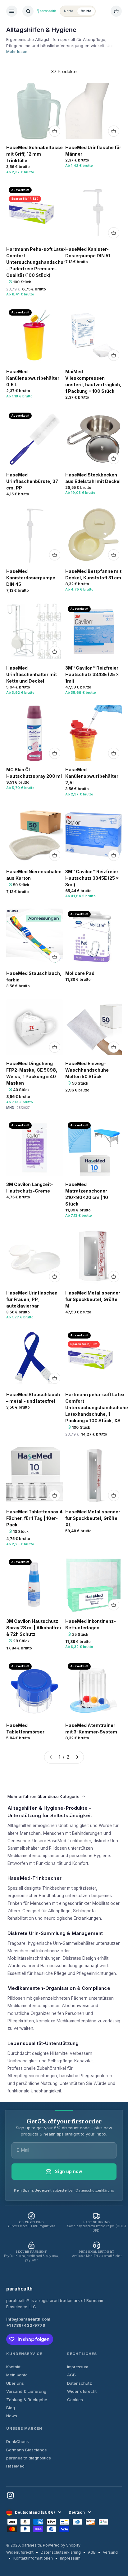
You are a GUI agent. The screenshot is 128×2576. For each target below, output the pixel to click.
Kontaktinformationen (33, 2558)
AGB (71, 2375)
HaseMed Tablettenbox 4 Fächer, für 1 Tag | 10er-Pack (34, 1518)
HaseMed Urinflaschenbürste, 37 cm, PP (32, 481)
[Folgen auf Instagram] (10, 2495)
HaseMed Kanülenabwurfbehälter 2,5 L (92, 776)
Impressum (78, 2367)
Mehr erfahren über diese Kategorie (43, 1796)
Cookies (75, 2400)
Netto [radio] (69, 11)
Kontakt (13, 2367)
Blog (11, 2408)
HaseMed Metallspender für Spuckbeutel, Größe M (93, 1299)
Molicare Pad (80, 973)
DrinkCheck (18, 2441)
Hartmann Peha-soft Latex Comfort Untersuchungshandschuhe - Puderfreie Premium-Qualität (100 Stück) (38, 262)
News (12, 2416)
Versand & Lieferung (26, 2391)
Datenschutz (80, 2383)
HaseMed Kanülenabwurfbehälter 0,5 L (33, 378)
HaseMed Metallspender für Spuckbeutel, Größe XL (93, 1518)
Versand (110, 2552)
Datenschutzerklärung (95, 2190)
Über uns (15, 2383)
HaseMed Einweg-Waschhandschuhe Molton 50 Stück (87, 1070)
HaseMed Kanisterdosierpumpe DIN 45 (31, 578)
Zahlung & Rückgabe (27, 2400)
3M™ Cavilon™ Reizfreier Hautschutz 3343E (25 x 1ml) (92, 674)
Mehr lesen (17, 52)
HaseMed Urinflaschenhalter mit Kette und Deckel (32, 674)
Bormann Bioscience (27, 2450)
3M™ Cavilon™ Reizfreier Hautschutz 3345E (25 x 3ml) (92, 878)
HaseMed (15, 2466)
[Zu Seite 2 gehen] (77, 1757)
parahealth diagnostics (29, 2458)
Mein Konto (17, 2375)
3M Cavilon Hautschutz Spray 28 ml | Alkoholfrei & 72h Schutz (34, 1628)
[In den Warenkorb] (55, 131)
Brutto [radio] (86, 11)
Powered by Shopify (62, 2545)
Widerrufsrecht (82, 2391)
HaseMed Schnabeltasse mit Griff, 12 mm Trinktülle (34, 154)
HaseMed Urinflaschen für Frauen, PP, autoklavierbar (32, 1299)
